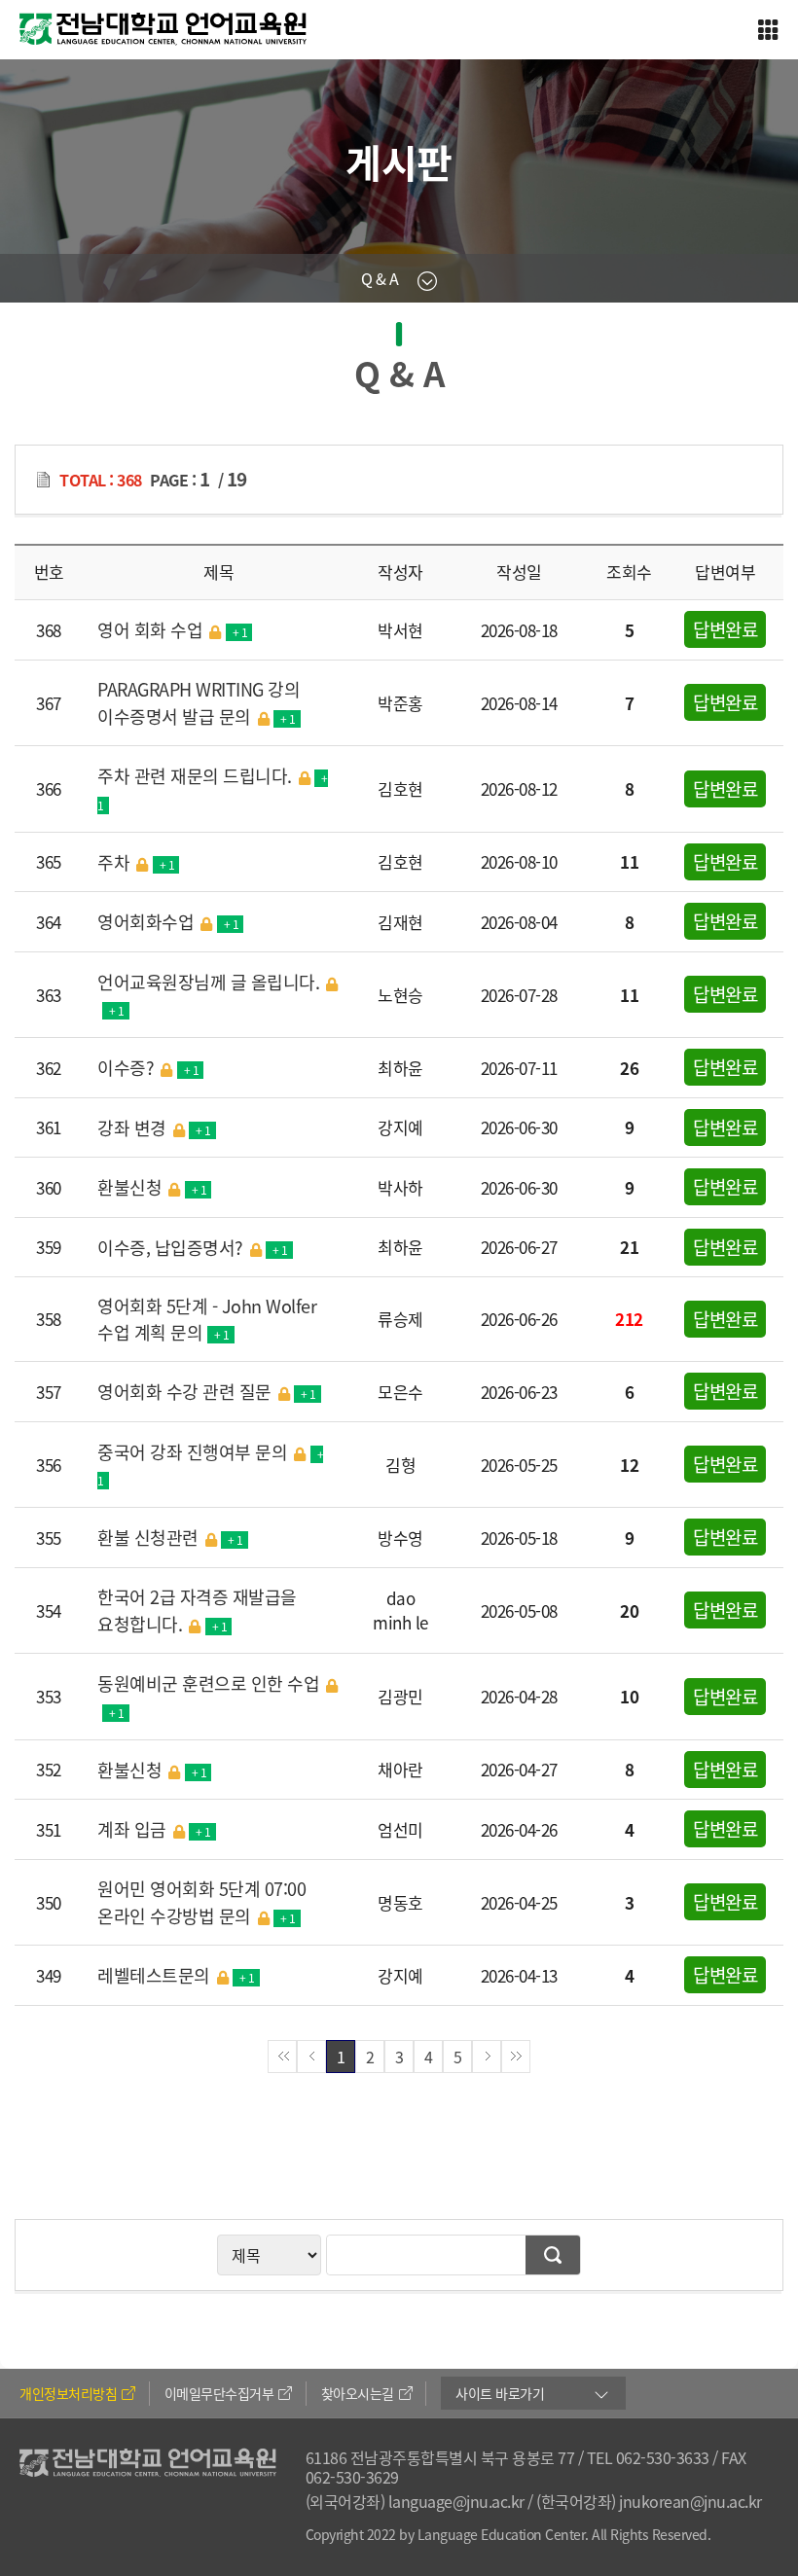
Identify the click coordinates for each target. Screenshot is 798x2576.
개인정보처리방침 (68, 2393)
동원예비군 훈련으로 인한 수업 (208, 1696)
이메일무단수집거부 (219, 2393)
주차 (136, 862)
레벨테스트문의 (176, 1975)
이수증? (148, 1068)
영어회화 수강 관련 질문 (207, 1392)
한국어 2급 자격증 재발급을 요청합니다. (197, 1610)
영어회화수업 (168, 922)
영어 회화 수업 (172, 630)
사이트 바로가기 (500, 2393)
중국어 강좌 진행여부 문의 (210, 1465)
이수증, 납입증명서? (193, 1248)
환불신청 (152, 1187)
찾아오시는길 (358, 2393)
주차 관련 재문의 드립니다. (213, 788)
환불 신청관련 (170, 1538)
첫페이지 (282, 2057)
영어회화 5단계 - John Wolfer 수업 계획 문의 (207, 1319)
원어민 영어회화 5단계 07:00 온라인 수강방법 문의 (201, 1902)
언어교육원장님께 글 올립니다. (208, 995)
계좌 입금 (154, 1829)
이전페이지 (311, 2057)
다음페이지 (487, 2057)
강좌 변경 (154, 1128)
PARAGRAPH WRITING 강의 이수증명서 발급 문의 (199, 703)
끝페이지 (516, 2057)
